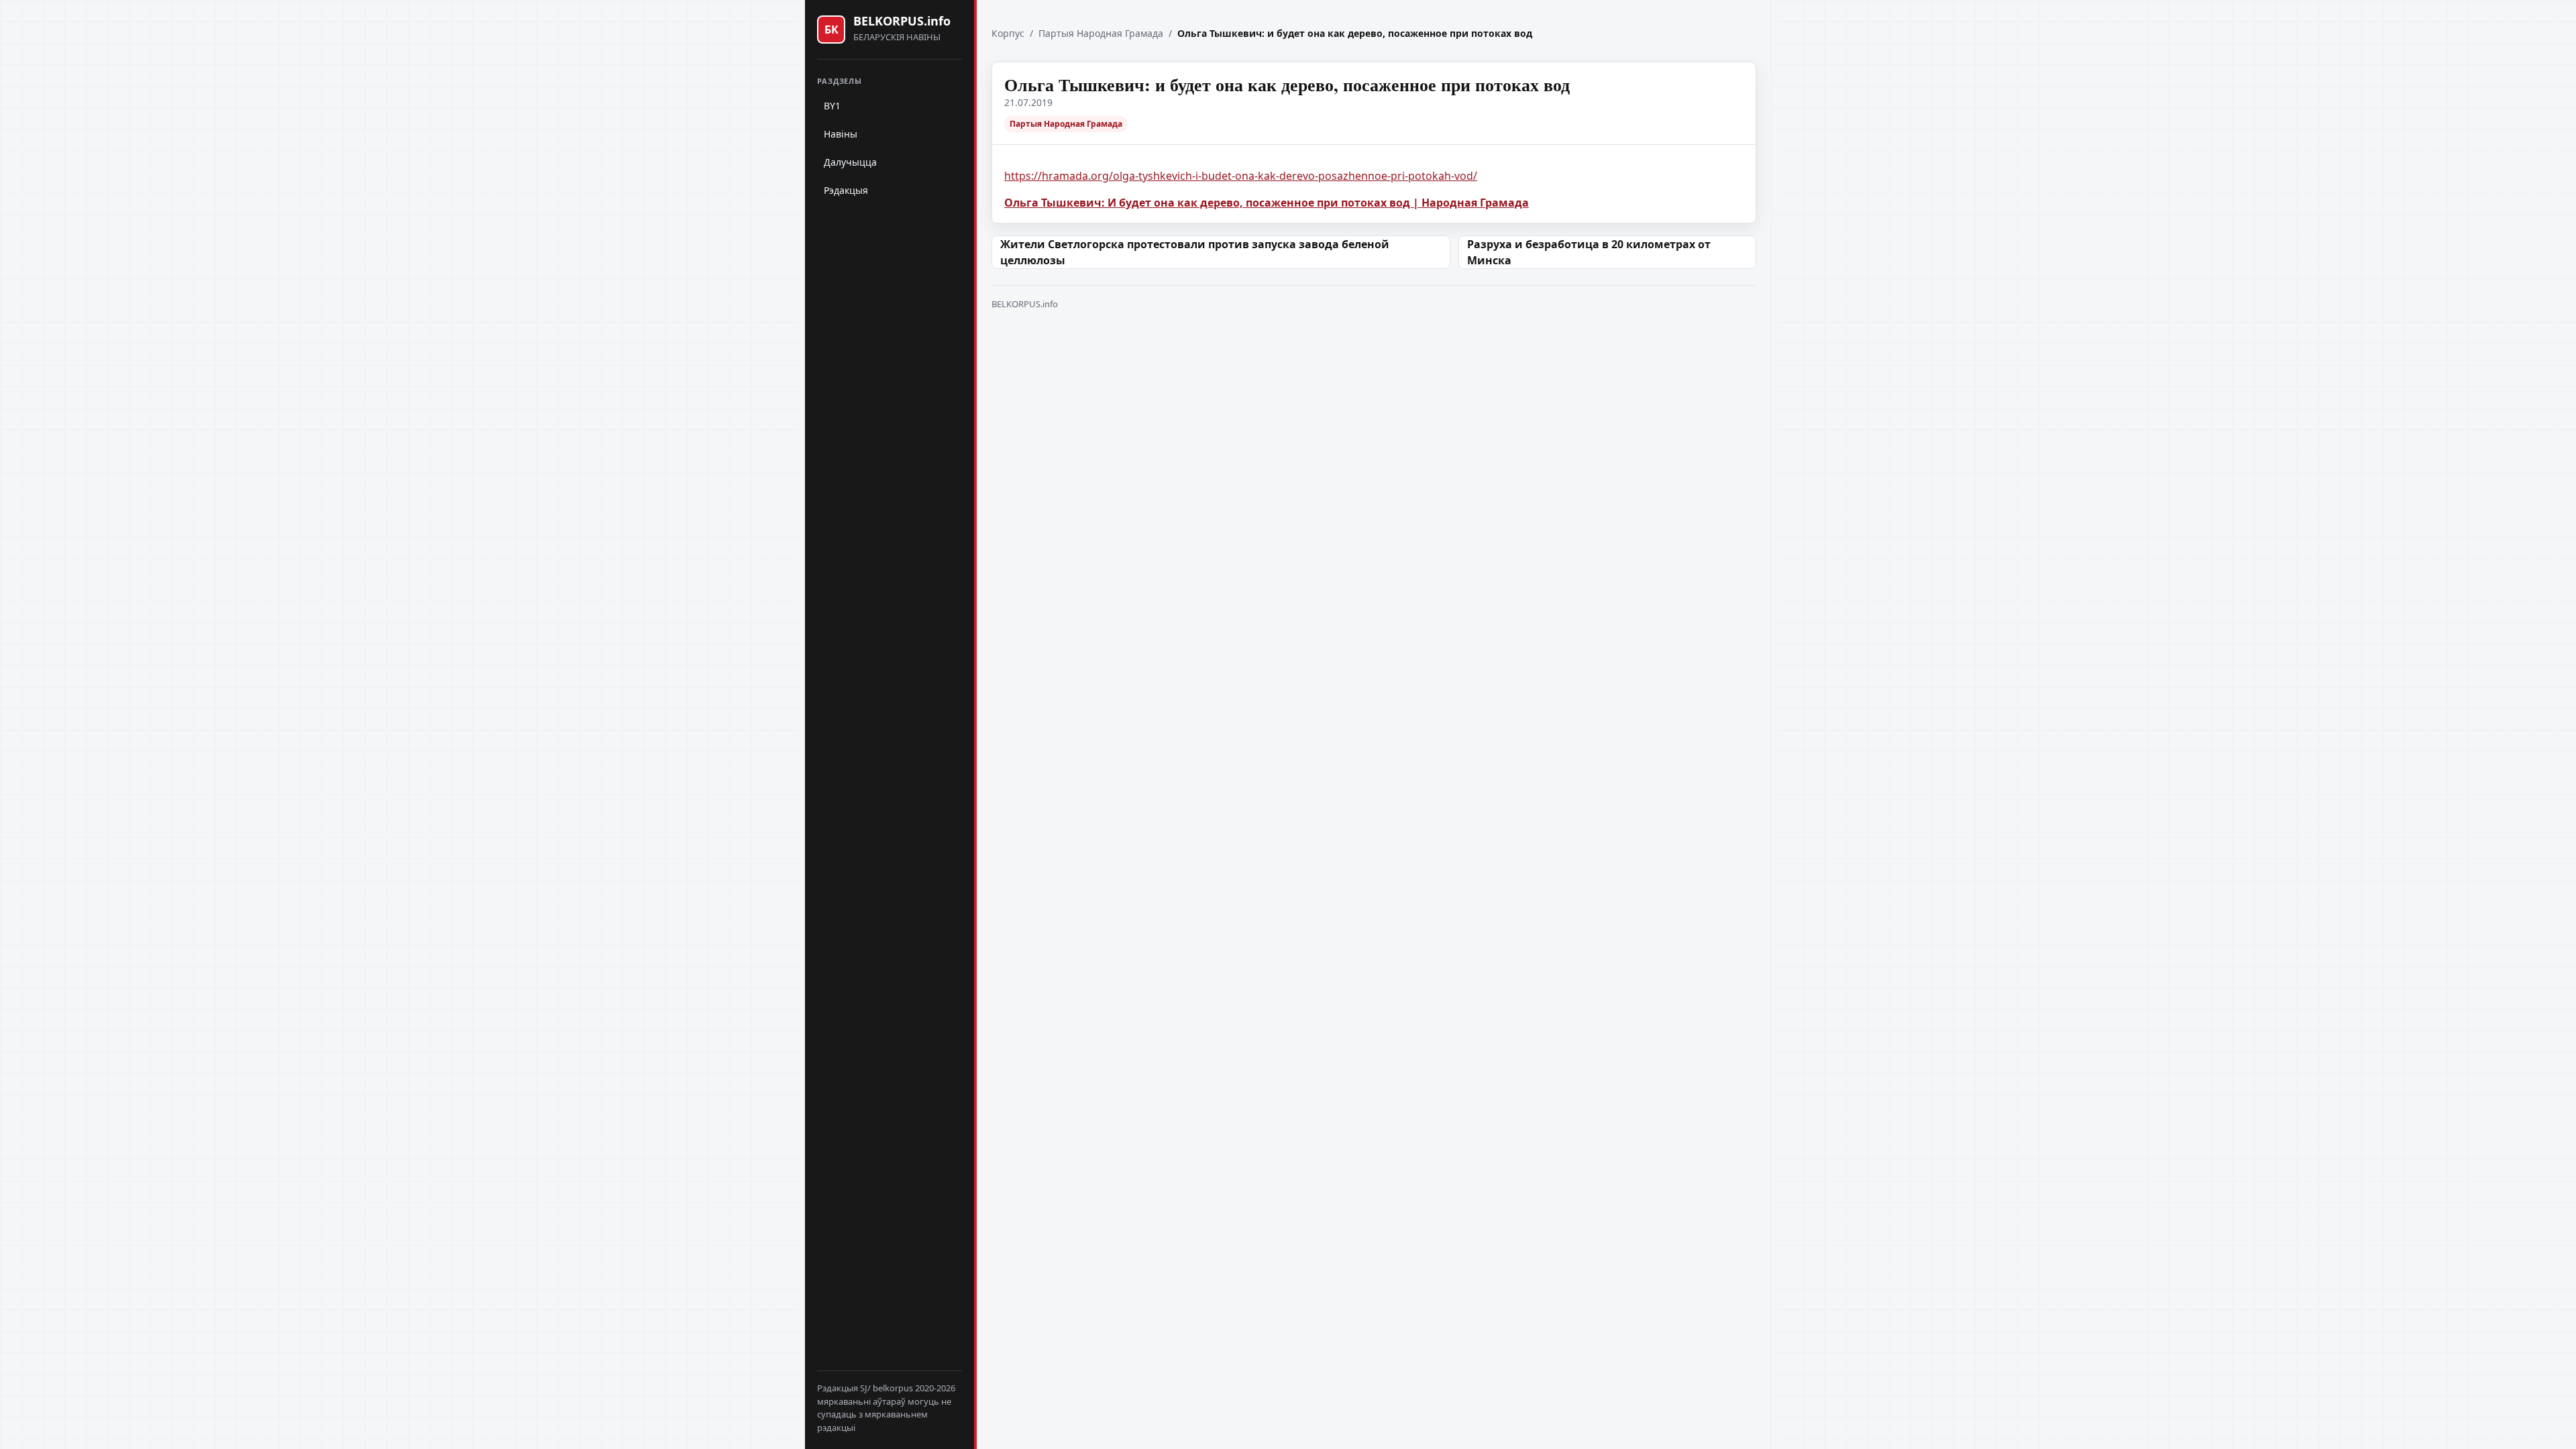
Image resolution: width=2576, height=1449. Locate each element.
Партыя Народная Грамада (1101, 33)
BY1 (832, 106)
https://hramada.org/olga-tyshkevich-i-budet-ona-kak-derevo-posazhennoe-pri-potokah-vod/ (1241, 176)
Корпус (1008, 33)
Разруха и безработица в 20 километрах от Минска (1589, 252)
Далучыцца (850, 162)
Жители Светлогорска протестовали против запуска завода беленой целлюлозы (1195, 252)
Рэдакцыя (846, 190)
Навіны (841, 134)
